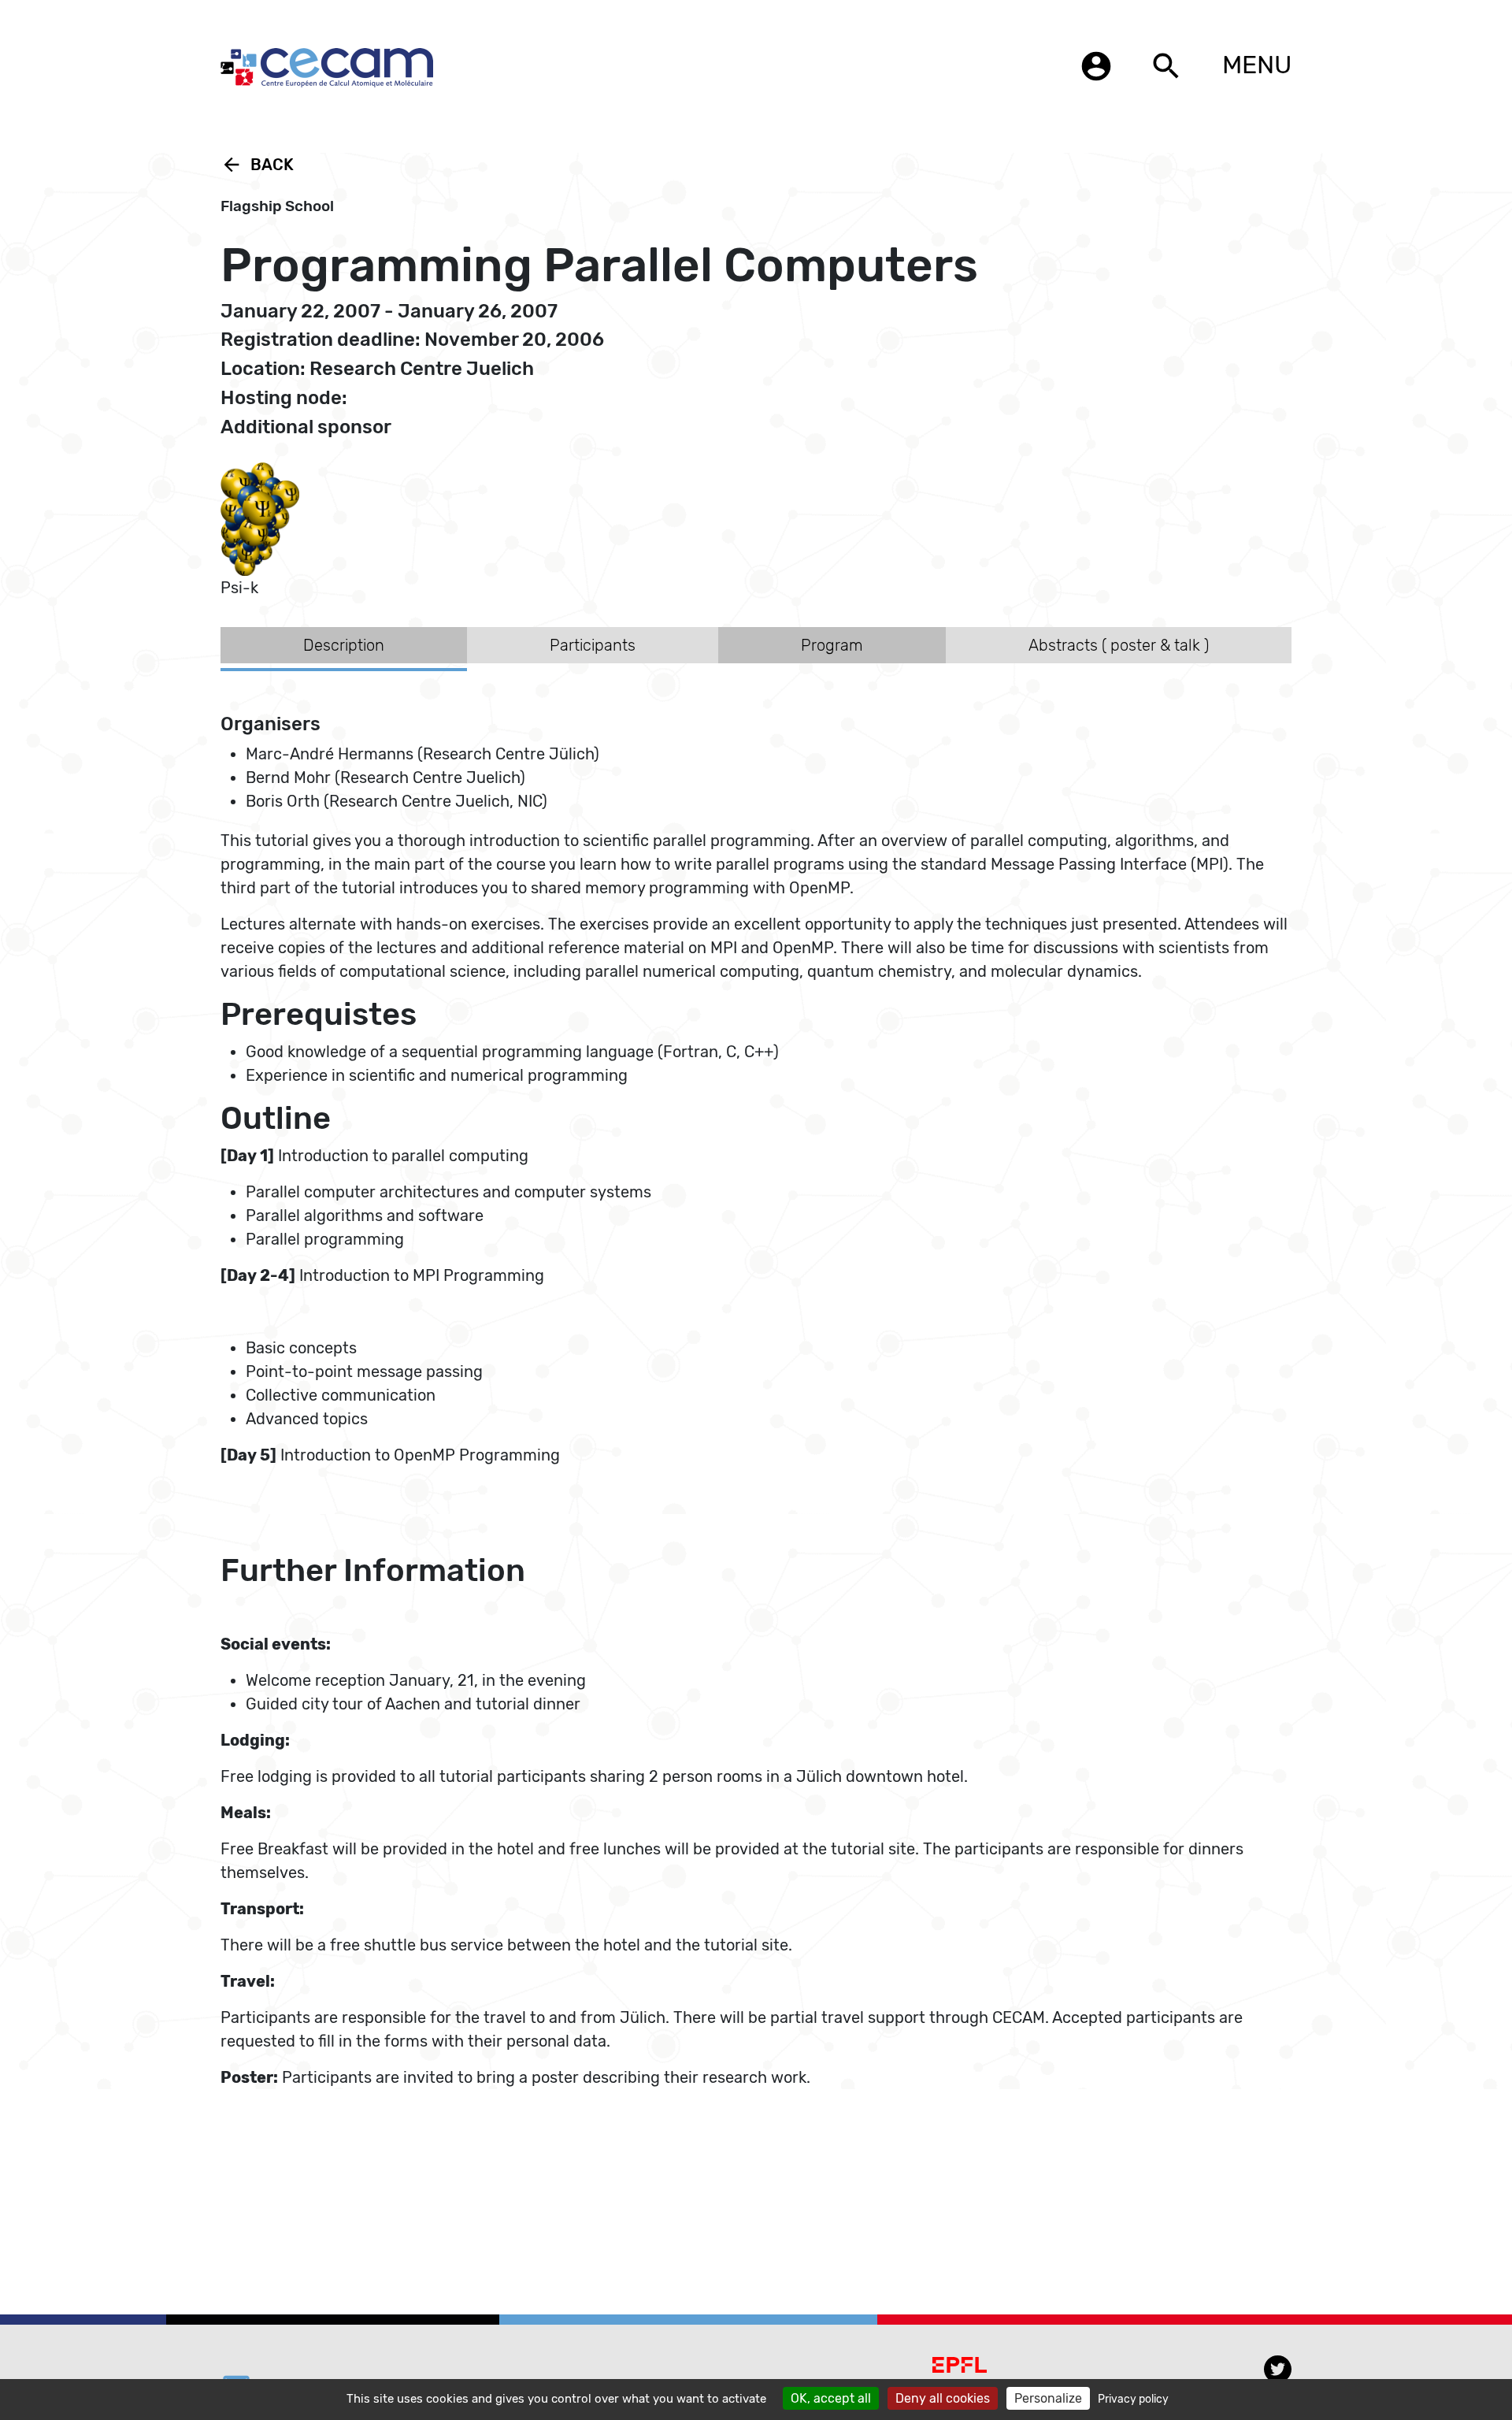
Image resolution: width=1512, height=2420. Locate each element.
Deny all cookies (943, 2398)
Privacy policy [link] (1133, 2399)
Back (257, 165)
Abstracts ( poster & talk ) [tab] (1119, 645)
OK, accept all (831, 2398)
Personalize (1048, 2398)
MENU (1257, 65)
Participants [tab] (593, 645)
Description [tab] (344, 645)
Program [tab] (832, 645)
